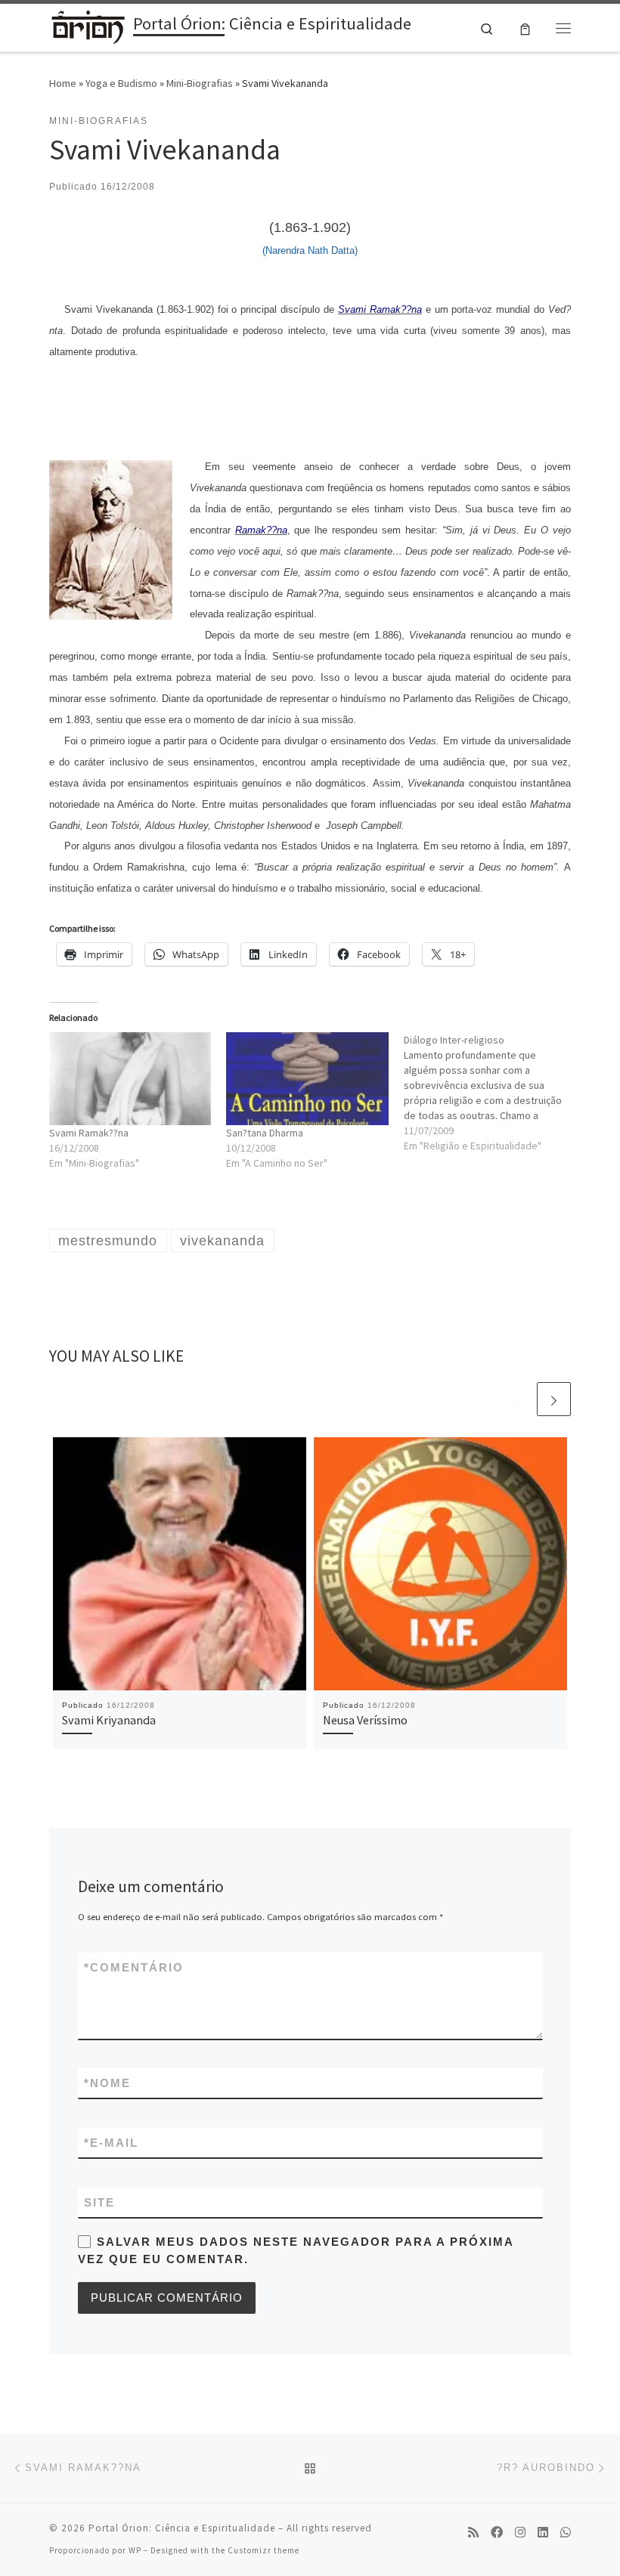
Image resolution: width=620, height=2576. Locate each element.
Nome (107, 2083)
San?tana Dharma (265, 1133)
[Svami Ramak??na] (130, 1078)
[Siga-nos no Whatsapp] (566, 2533)
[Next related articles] (554, 1399)
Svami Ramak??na (89, 1133)
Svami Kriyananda (109, 1720)
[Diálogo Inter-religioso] (492, 1093)
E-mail (111, 2143)
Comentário (134, 1967)
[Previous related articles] (518, 1399)
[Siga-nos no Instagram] (520, 2533)
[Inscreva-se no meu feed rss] (473, 2533)
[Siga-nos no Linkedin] (543, 2533)
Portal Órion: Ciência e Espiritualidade (182, 2528)
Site (99, 2202)
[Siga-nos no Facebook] (497, 2533)
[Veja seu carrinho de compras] (525, 28)
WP (135, 2550)
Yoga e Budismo (121, 83)
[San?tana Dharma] (307, 1078)
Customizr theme (263, 2550)
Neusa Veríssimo (365, 1720)
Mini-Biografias (200, 83)
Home (63, 83)
